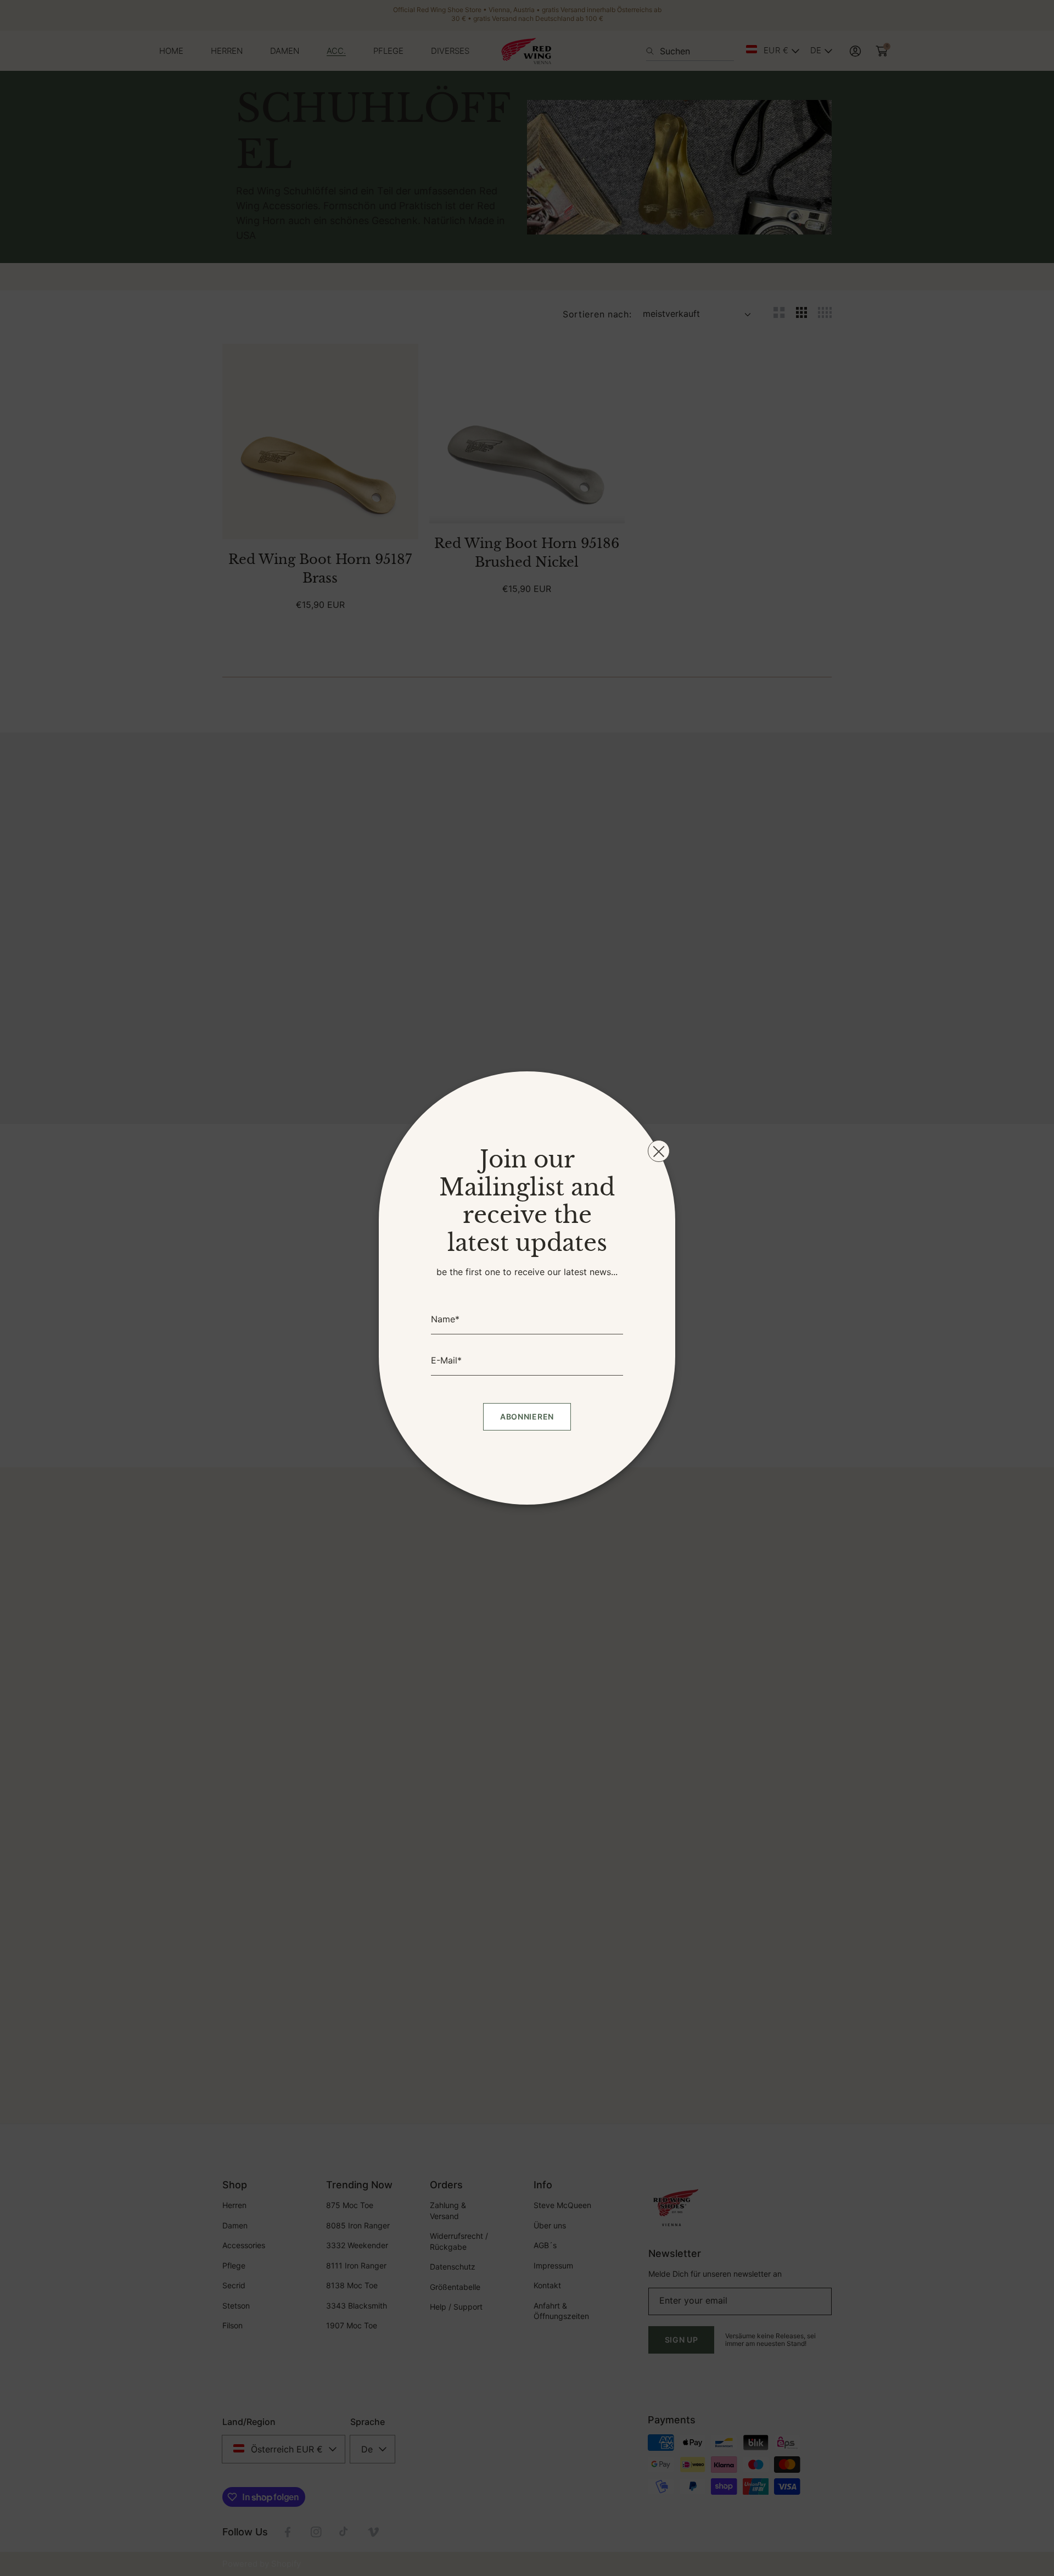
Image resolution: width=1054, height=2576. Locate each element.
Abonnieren (527, 1416)
